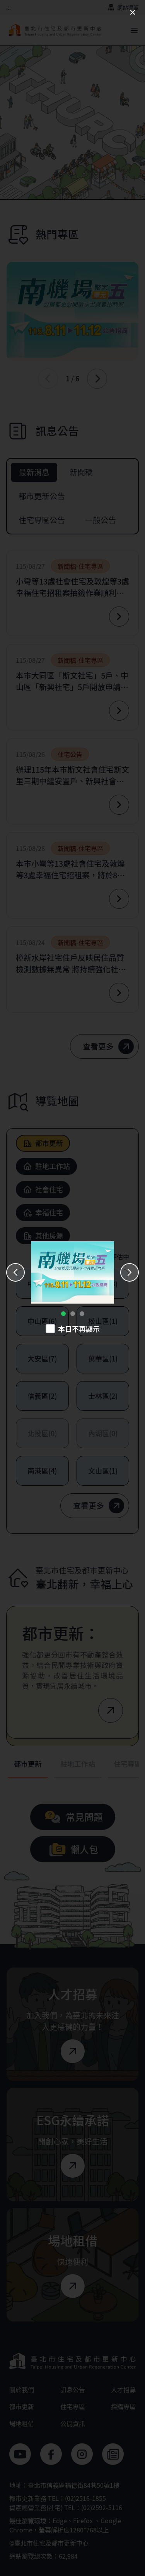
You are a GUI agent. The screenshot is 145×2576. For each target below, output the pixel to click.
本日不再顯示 (79, 1329)
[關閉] (133, 12)
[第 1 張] (63, 1314)
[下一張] (130, 1272)
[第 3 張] (82, 1314)
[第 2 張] (73, 1314)
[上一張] (15, 1272)
